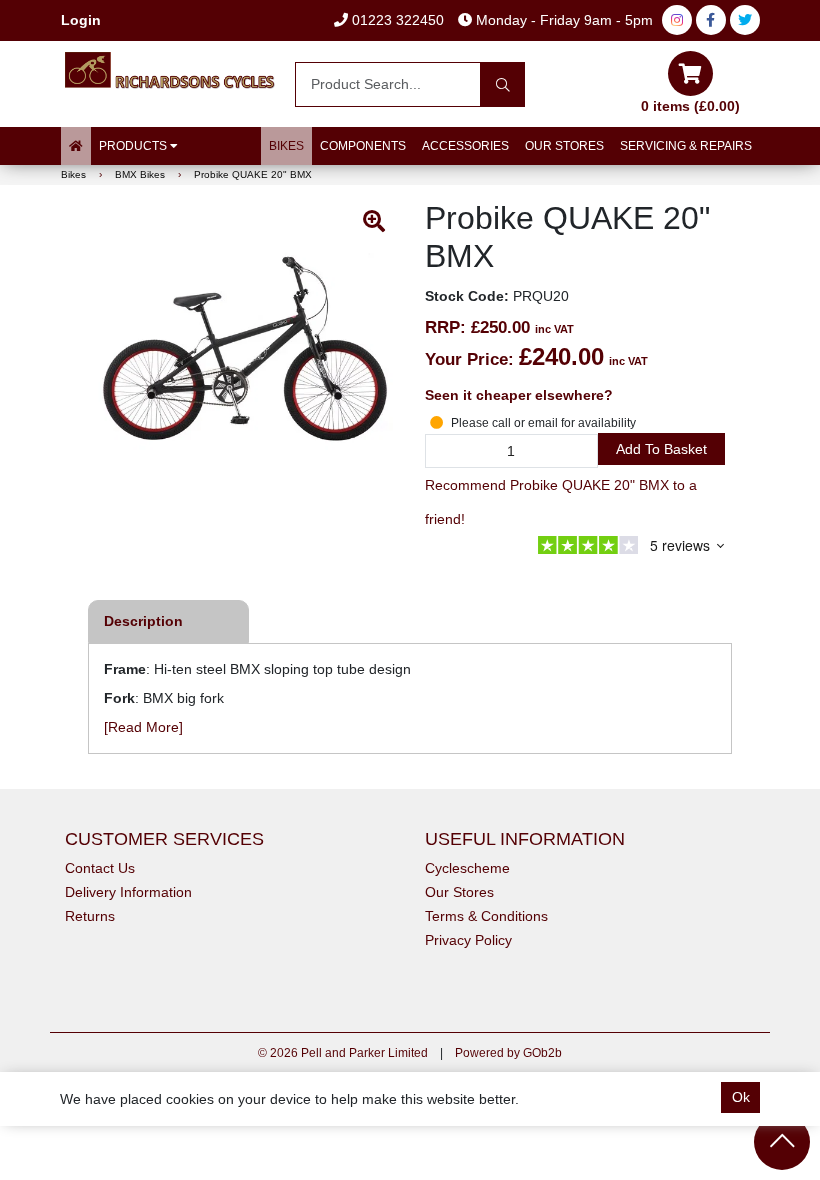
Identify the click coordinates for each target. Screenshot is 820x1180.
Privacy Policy (468, 940)
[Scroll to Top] (782, 1142)
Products (134, 146)
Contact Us (100, 868)
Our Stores (564, 146)
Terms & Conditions (486, 916)
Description (143, 621)
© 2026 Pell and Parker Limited (343, 1053)
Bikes (286, 146)
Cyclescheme (467, 868)
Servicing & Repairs (686, 146)
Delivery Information (128, 892)
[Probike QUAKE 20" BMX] (245, 350)
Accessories (465, 146)
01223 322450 (396, 20)
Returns (90, 916)
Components (363, 146)
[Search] (502, 84)
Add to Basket (661, 449)
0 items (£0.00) (690, 106)
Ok (741, 1097)
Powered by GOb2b (508, 1053)
